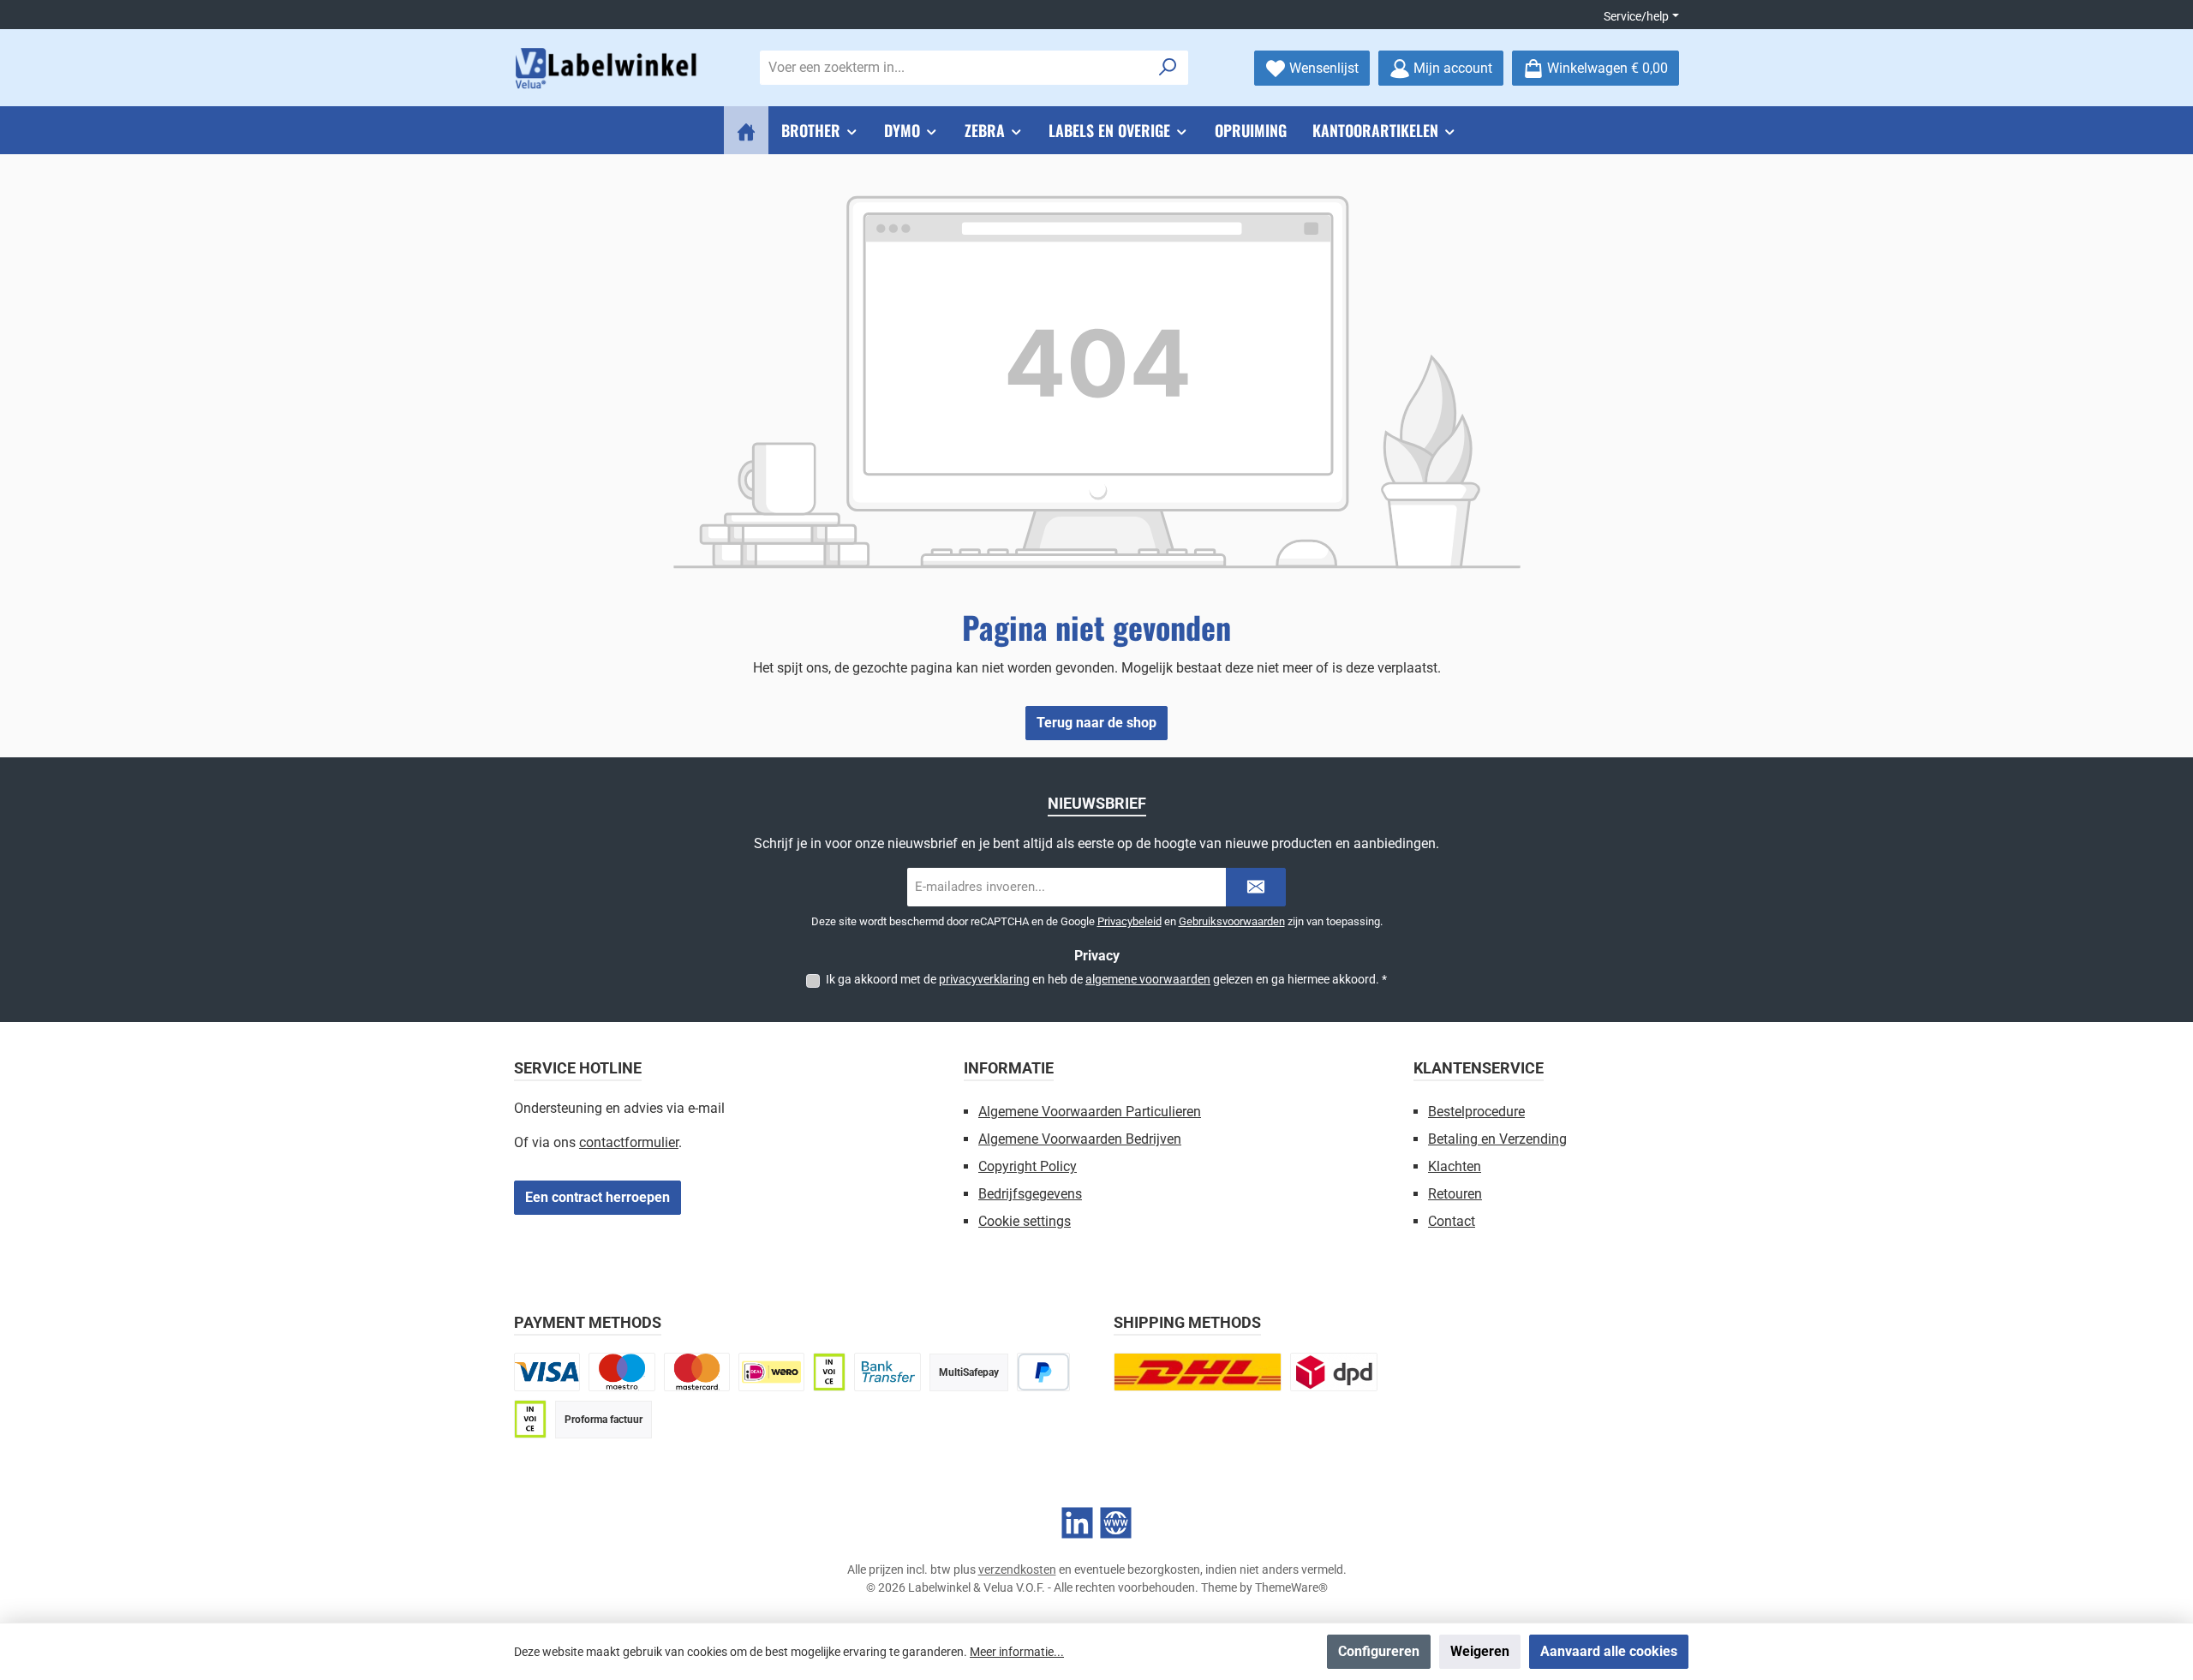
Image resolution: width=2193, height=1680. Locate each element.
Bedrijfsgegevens (1030, 1194)
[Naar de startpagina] (608, 68)
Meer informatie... (1017, 1652)
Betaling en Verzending (1497, 1139)
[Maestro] (621, 1372)
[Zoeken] (1168, 68)
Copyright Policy (1028, 1166)
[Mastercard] (697, 1372)
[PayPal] (1044, 1372)
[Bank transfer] (887, 1372)
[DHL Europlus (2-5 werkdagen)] (1198, 1372)
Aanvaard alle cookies (1609, 1651)
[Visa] (547, 1372)
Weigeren (1480, 1651)
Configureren (1379, 1651)
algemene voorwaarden (1148, 979)
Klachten (1455, 1166)
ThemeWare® (1291, 1587)
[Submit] (1256, 887)
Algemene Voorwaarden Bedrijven (1080, 1139)
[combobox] (954, 68)
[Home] (746, 130)
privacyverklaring (984, 979)
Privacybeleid (1129, 921)
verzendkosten (1017, 1569)
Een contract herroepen (598, 1197)
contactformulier (629, 1142)
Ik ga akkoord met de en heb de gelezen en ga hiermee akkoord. (1106, 979)
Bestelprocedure (1476, 1112)
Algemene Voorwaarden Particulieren (1090, 1112)
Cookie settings (1025, 1221)
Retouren (1455, 1194)
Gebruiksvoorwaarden (1232, 921)
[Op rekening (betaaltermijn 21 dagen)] (530, 1419)
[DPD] (1334, 1372)
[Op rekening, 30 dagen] (829, 1372)
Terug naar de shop (1096, 723)
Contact (1452, 1221)
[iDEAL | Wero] (771, 1372)
